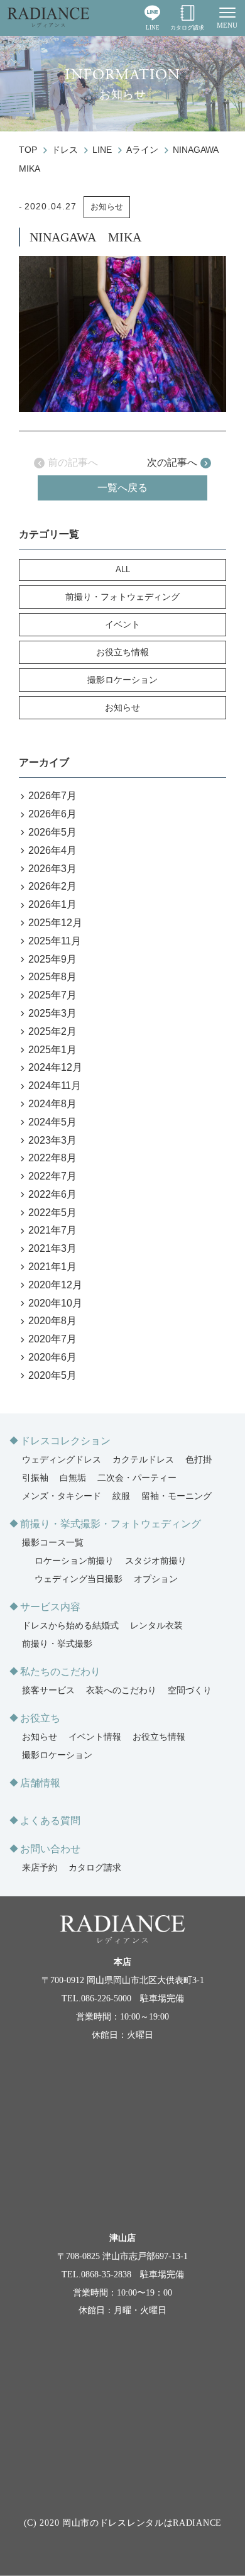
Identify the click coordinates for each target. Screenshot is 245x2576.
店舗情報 (40, 1783)
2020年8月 (52, 1321)
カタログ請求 (187, 28)
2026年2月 (52, 886)
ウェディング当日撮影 (79, 1579)
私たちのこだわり (60, 1672)
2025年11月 (55, 941)
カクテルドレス (143, 1460)
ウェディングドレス (62, 1460)
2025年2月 (52, 1031)
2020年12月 (55, 1285)
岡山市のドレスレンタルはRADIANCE (142, 2523)
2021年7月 (52, 1230)
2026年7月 (52, 796)
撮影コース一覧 (53, 1543)
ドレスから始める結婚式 (70, 1626)
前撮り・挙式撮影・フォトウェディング (111, 1524)
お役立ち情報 (122, 652)
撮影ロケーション (122, 680)
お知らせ (107, 207)
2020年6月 (52, 1357)
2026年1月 (52, 904)
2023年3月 (52, 1140)
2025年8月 (52, 977)
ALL (123, 569)
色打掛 (199, 1460)
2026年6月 (52, 814)
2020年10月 (55, 1303)
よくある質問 (50, 1821)
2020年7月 (52, 1339)
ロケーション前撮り (74, 1561)
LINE (153, 28)
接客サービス (48, 1690)
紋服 (121, 1496)
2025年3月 (52, 1013)
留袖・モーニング (177, 1496)
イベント (122, 624)
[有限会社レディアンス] (122, 1930)
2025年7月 (52, 995)
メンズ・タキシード (62, 1496)
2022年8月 (52, 1158)
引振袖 (35, 1478)
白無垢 (73, 1478)
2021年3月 (52, 1248)
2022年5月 (52, 1213)
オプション (156, 1579)
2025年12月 (55, 923)
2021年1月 (52, 1267)
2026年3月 (52, 869)
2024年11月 (55, 1086)
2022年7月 (52, 1176)
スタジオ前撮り (156, 1561)
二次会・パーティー (137, 1478)
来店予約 (40, 1868)
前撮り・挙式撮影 (57, 1644)
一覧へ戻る (122, 488)
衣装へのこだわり (121, 1690)
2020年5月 (52, 1375)
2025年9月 (52, 959)
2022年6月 (52, 1194)
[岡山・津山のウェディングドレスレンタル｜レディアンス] (48, 18)
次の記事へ (172, 462)
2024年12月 (55, 1067)
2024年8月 (52, 1104)
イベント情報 (95, 1737)
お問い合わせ (50, 1849)
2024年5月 (52, 1122)
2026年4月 (52, 850)
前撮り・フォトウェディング (122, 597)
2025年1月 (52, 1050)
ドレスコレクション (65, 1441)
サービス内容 (50, 1607)
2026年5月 (52, 832)
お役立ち (40, 1718)
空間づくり (190, 1690)
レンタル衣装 (156, 1626)
